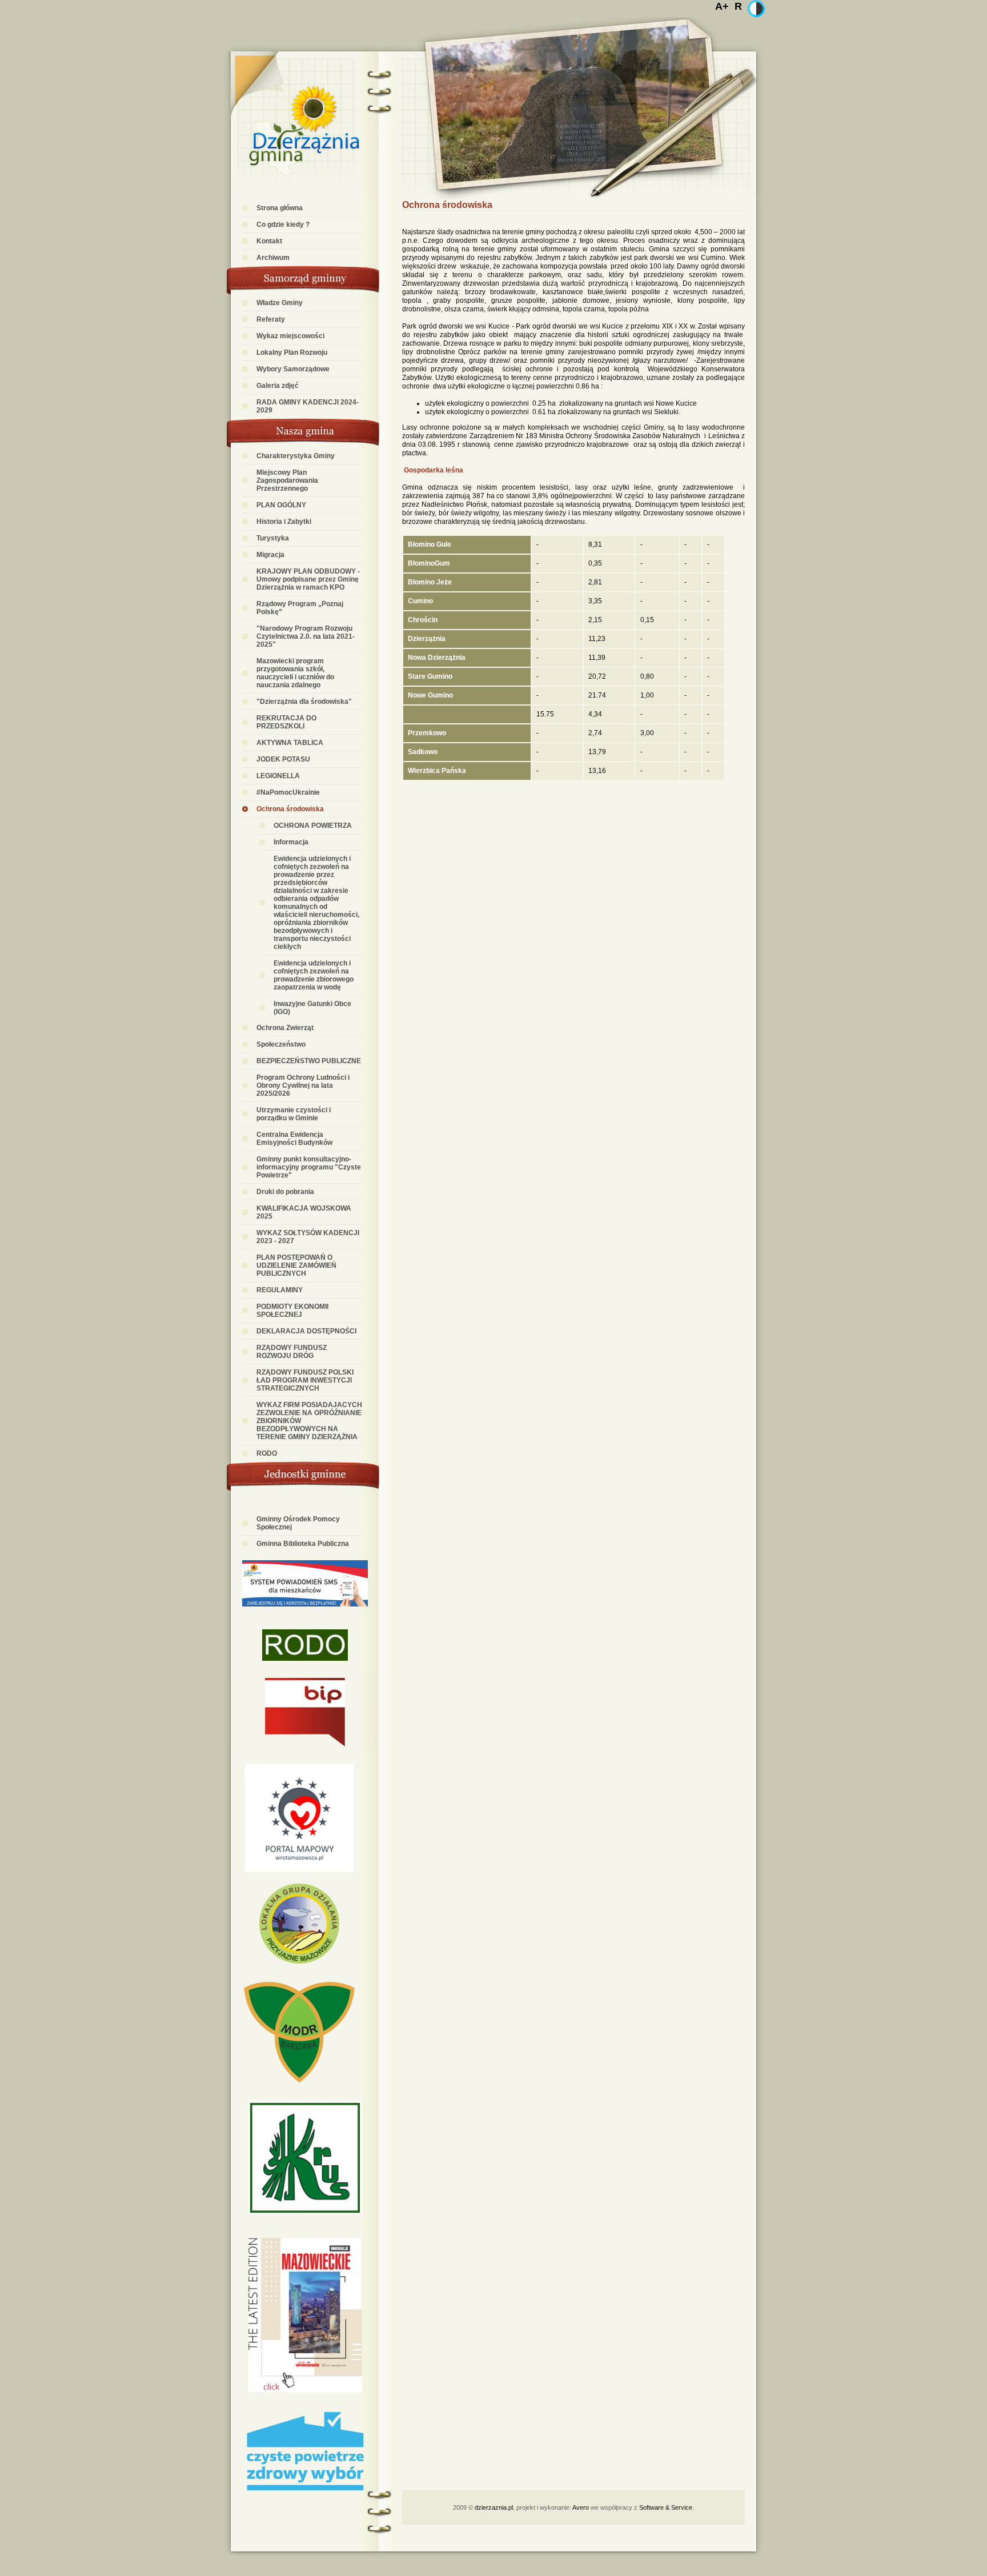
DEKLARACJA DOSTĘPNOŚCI (306, 1331)
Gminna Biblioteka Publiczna (303, 1544)
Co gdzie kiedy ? (283, 225)
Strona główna (280, 208)
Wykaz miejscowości (290, 336)
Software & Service (666, 2507)
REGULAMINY (280, 1290)
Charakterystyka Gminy (296, 456)
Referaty (271, 319)
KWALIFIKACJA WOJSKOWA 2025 (304, 1212)
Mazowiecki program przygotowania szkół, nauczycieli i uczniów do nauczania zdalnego (295, 673)
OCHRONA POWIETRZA (313, 826)
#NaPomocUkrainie (288, 792)
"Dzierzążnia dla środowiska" (304, 702)
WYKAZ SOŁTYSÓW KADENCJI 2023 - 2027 (308, 1237)
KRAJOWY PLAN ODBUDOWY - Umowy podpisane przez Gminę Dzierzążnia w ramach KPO (308, 579)
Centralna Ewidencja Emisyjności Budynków (294, 1139)
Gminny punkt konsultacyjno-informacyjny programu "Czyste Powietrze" (309, 1167)
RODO (267, 1453)
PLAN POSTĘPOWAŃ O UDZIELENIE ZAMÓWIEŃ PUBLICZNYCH (296, 1265)
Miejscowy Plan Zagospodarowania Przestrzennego (287, 480)
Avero (581, 2507)
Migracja (270, 555)
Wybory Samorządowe (293, 369)
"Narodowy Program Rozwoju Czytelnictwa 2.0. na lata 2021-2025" (306, 636)
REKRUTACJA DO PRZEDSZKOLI (286, 722)
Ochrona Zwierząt (285, 1028)
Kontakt (269, 241)
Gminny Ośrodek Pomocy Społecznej (298, 1523)
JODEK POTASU (283, 759)
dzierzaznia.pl (494, 2507)
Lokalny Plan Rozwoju (292, 352)
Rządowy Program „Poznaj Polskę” (300, 608)
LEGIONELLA (278, 776)
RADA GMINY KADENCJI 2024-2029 (308, 406)
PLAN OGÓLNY (281, 505)
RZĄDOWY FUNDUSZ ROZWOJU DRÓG (292, 1352)
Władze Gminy (280, 303)
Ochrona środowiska (290, 809)
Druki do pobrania (285, 1192)
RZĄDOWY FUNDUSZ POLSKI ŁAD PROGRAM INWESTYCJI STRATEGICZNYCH (305, 1380)
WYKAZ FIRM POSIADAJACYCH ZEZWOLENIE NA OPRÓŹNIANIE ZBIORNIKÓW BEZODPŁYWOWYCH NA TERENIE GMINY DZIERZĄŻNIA (309, 1421)
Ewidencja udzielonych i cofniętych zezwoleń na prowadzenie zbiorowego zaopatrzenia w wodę (314, 975)
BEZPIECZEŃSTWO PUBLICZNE (309, 1061)
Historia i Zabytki (284, 522)
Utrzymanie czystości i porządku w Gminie (294, 1114)
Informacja (291, 842)
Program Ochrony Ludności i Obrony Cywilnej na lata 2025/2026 (303, 1085)
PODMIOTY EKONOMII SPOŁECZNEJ (292, 1311)
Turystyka (273, 538)
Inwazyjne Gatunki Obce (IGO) (312, 1008)
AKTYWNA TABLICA (290, 743)
